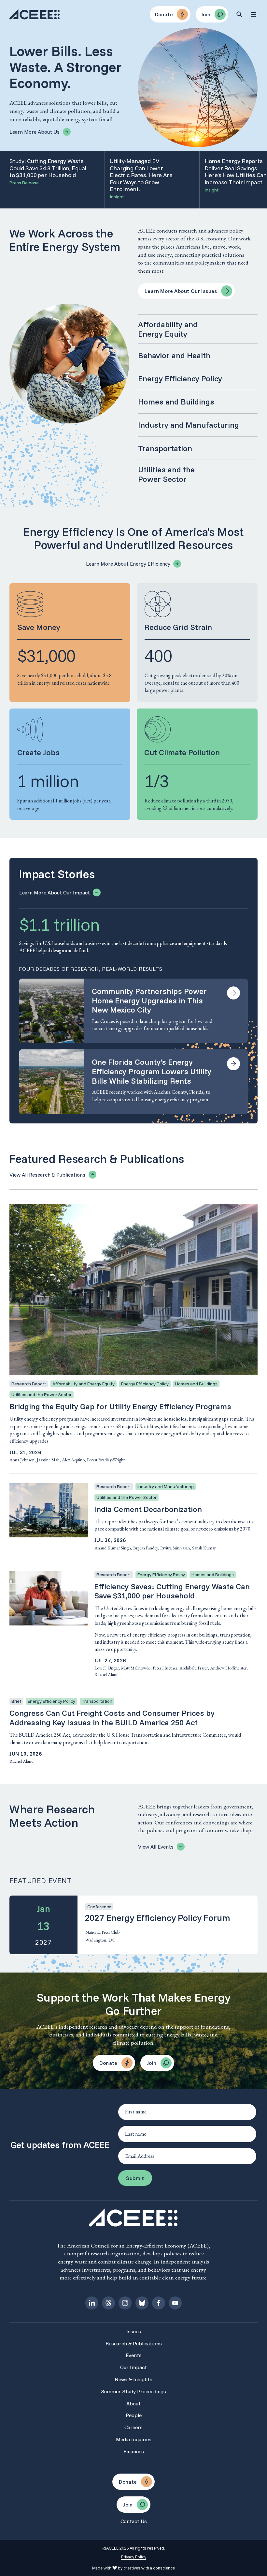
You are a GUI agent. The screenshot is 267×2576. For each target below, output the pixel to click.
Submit (135, 2178)
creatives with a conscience (149, 2568)
